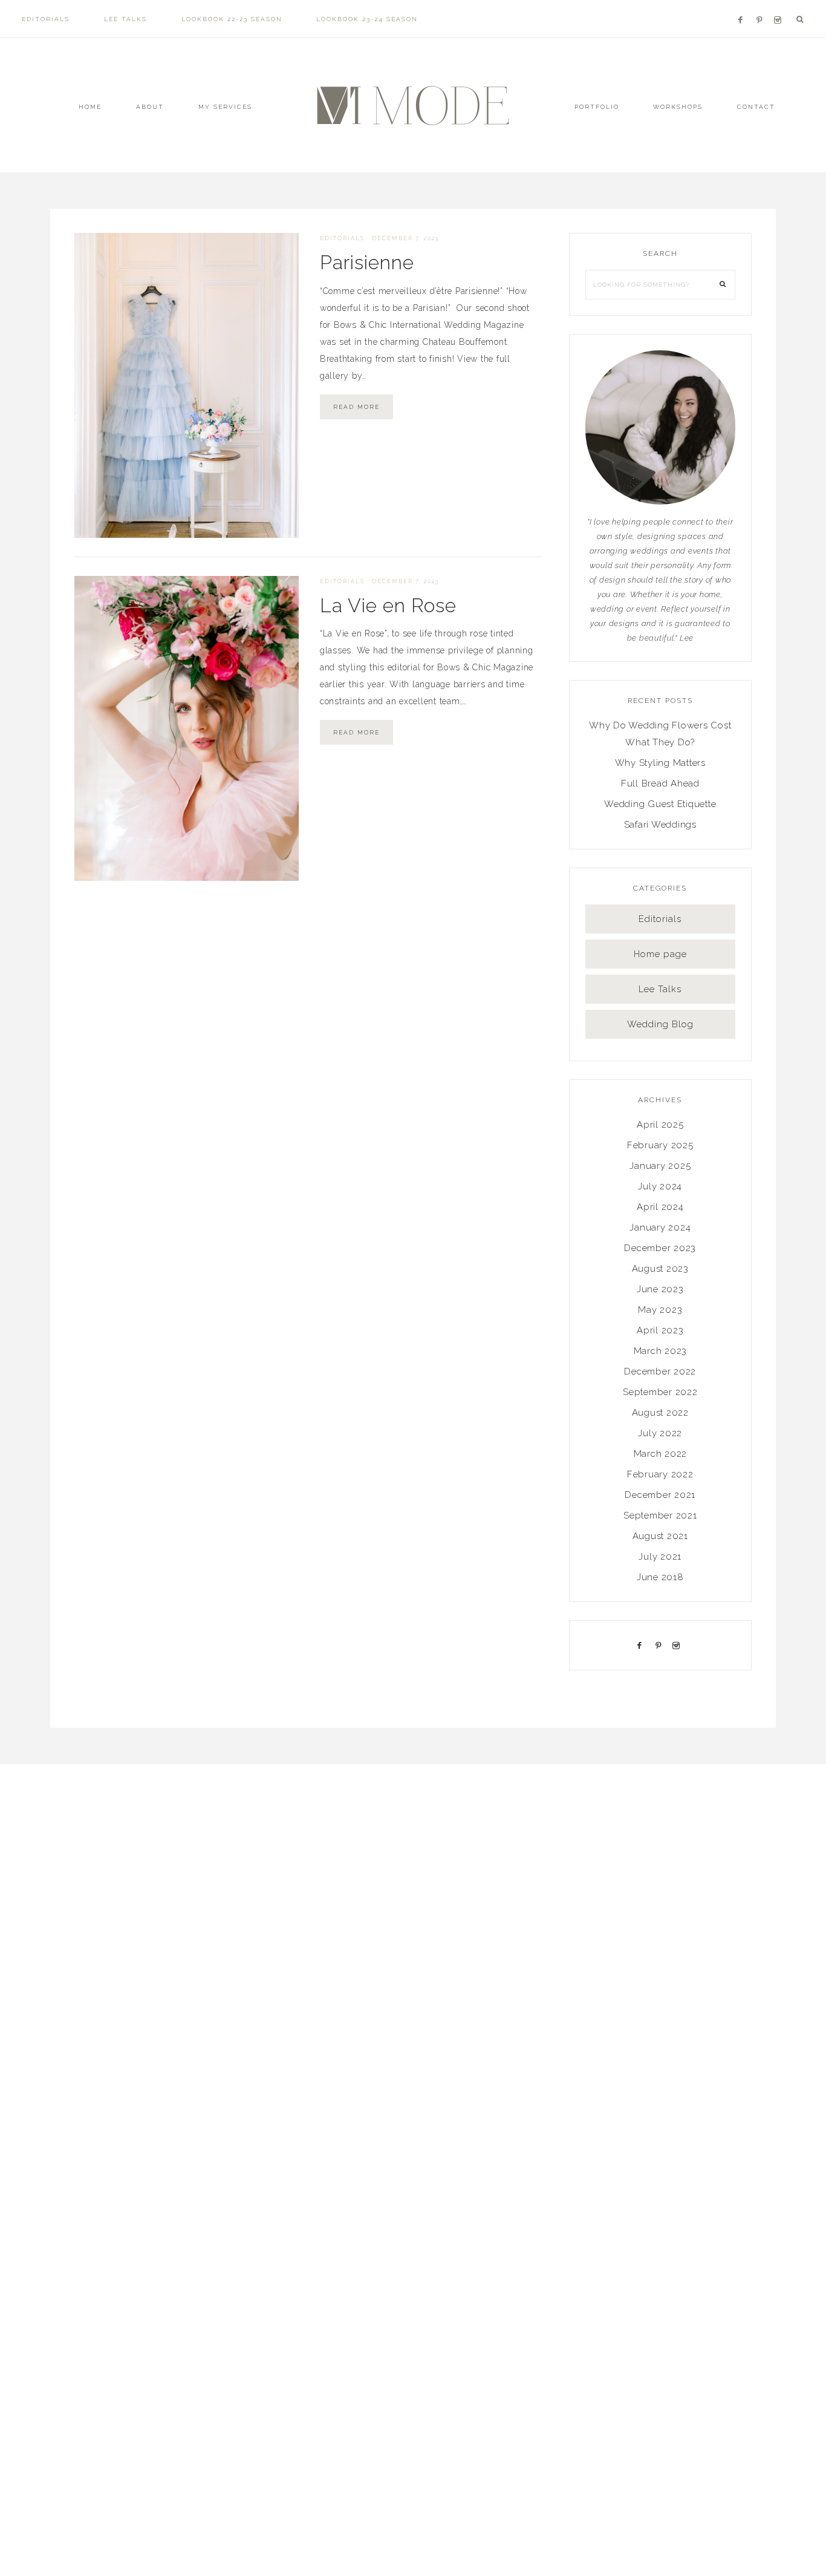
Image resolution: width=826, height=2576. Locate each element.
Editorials (342, 238)
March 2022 (661, 1454)
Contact (756, 107)
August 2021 (660, 1536)
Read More (356, 407)
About (150, 107)
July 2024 (660, 1186)
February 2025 (660, 1145)
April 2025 (660, 1125)
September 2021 (660, 1515)
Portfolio (597, 107)
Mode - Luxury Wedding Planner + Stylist (413, 106)
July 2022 (660, 1433)
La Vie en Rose (388, 605)
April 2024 (660, 1207)
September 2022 (660, 1392)
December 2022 (660, 1371)
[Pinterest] (762, 5)
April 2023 (660, 1330)
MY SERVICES (225, 107)
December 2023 (660, 1248)
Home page (660, 954)
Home (90, 107)
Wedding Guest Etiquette (660, 804)
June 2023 (660, 1289)
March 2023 (661, 1351)
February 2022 (660, 1474)
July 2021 (660, 1557)
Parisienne (367, 262)
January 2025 (660, 1166)
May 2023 (660, 1310)
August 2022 (660, 1413)
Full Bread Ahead (660, 783)
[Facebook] (744, 5)
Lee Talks (660, 989)
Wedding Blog (660, 1024)
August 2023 (660, 1269)
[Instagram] (780, 5)
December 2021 (660, 1495)
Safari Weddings (660, 825)
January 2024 (660, 1228)
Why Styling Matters (660, 763)
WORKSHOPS (678, 107)
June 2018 (660, 1577)
